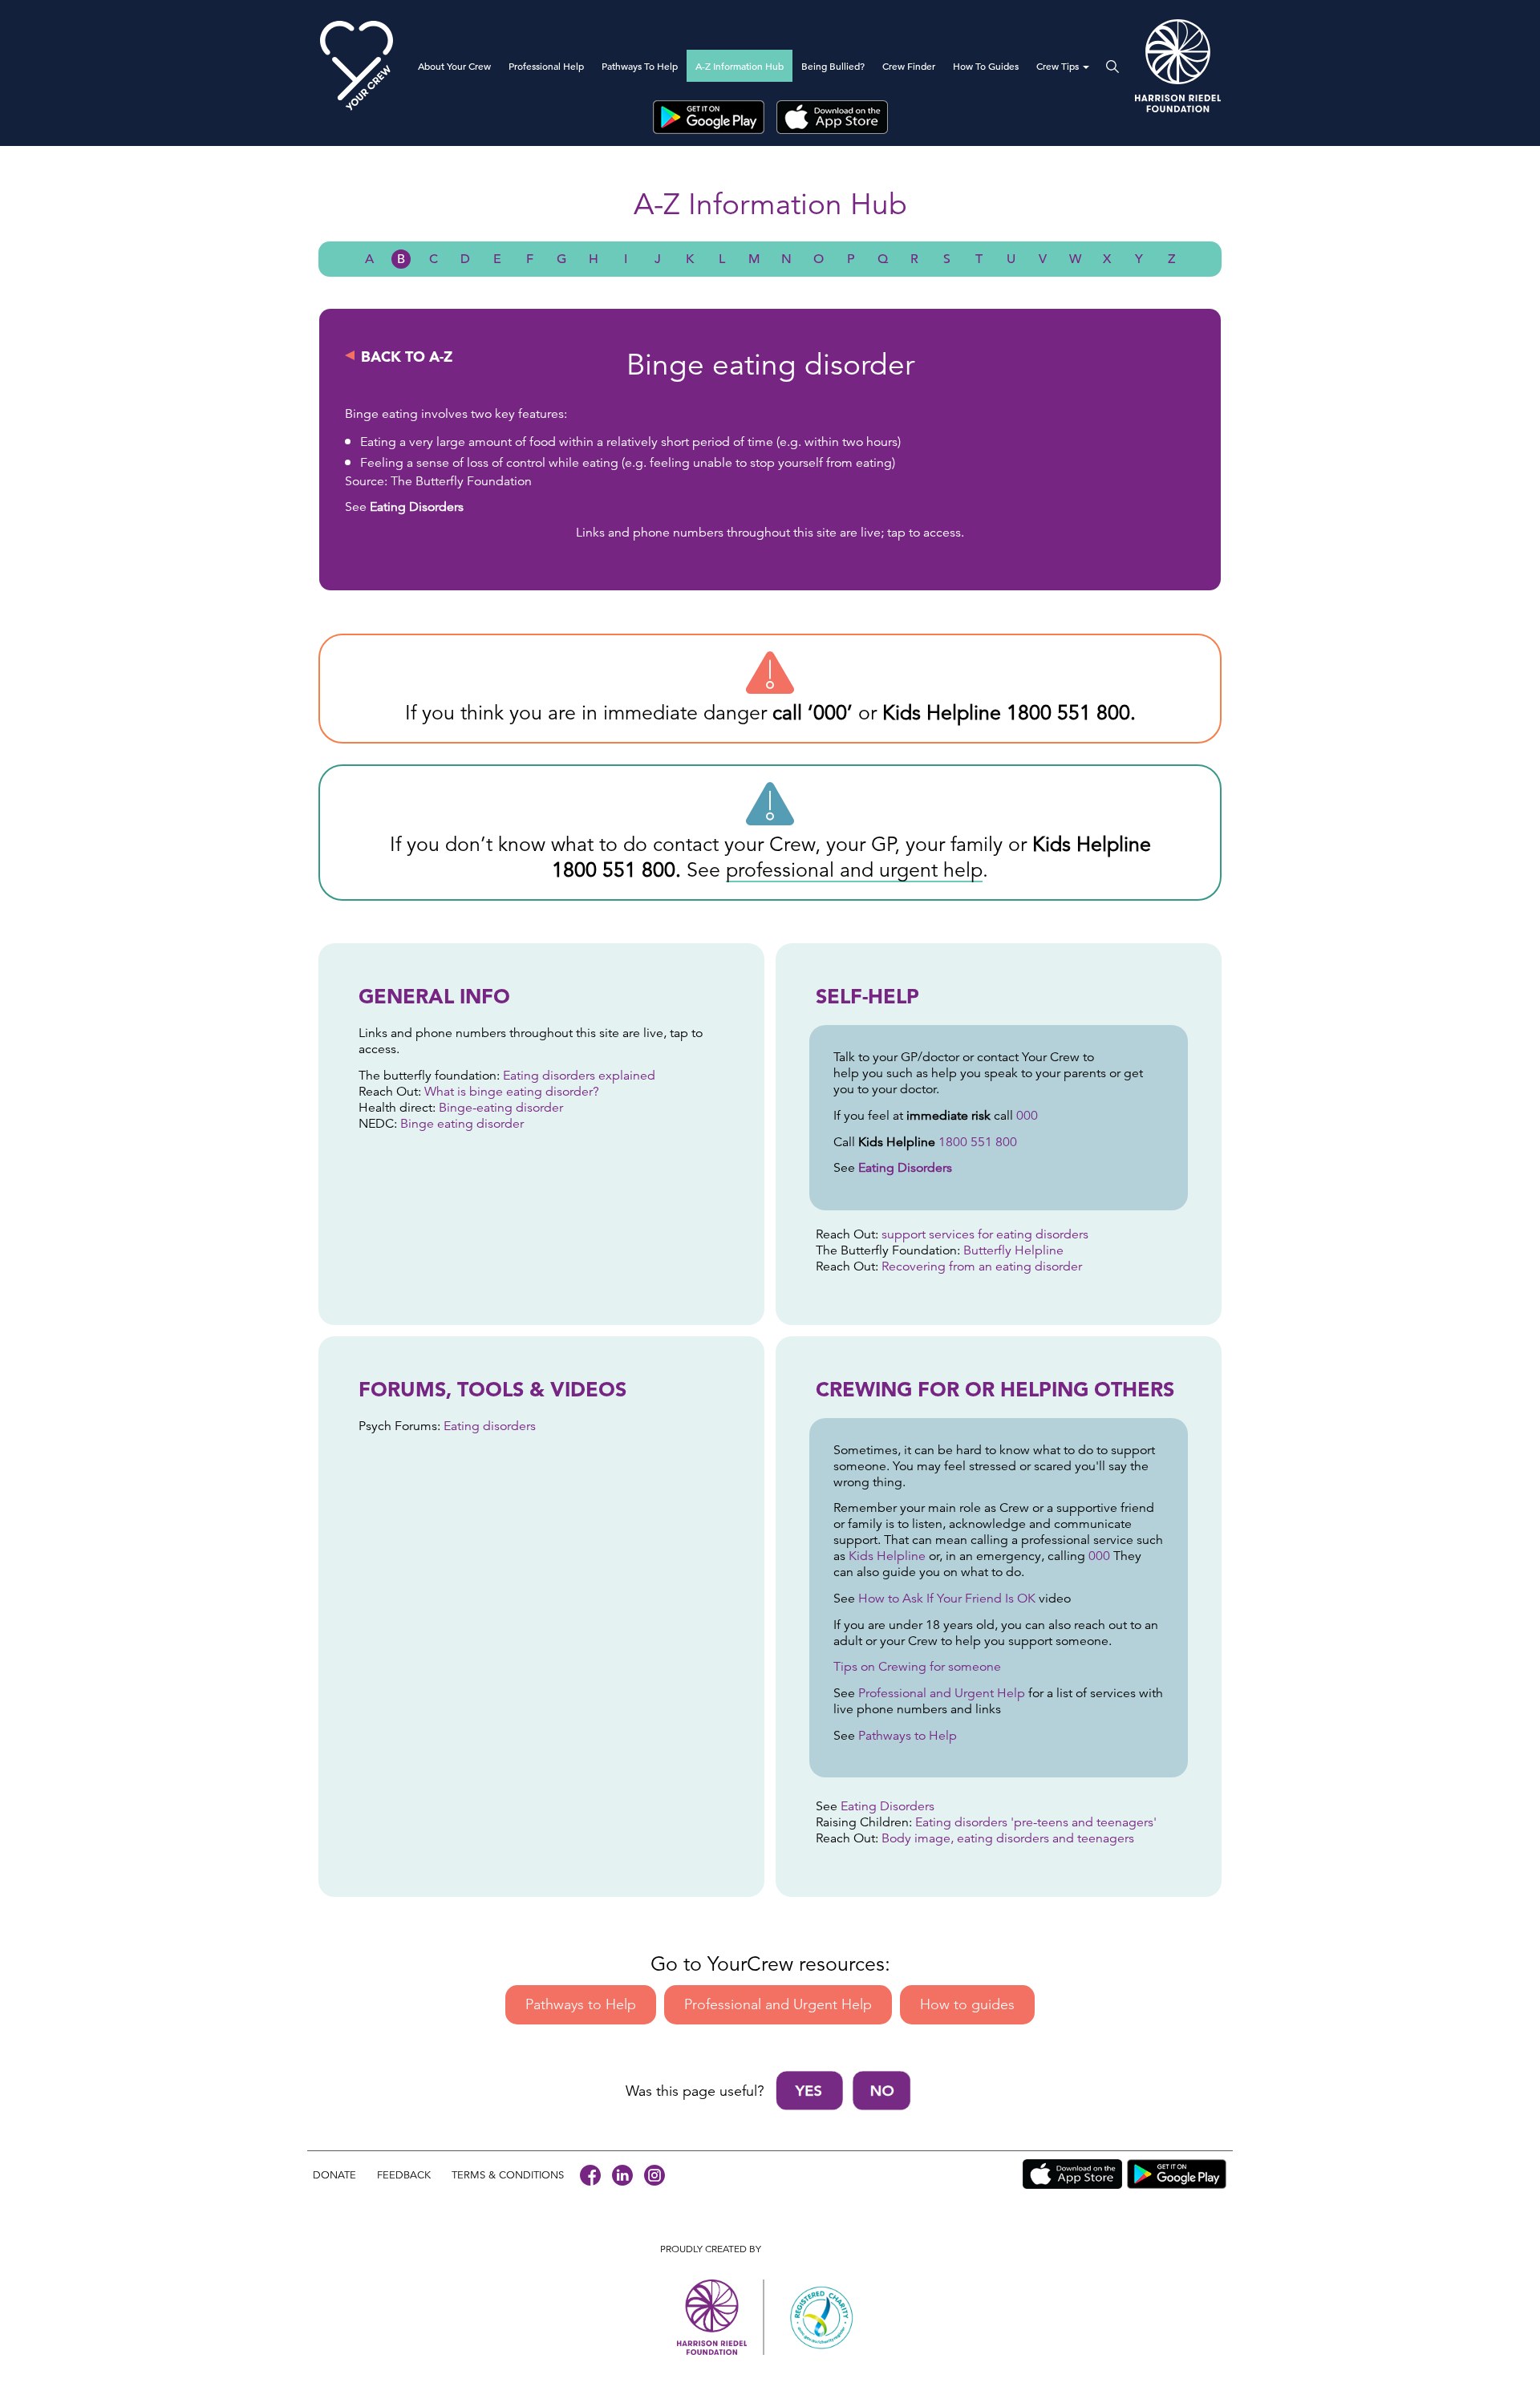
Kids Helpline (887, 1556)
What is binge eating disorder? (512, 1092)
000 (830, 713)
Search (1108, 67)
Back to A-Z (407, 357)
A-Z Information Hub (740, 66)
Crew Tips (1059, 66)
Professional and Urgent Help (942, 1693)
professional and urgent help (854, 870)
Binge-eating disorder (501, 1108)
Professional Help (546, 66)
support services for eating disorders (985, 1234)
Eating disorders (488, 1426)
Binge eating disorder (462, 1124)
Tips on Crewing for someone (919, 1667)
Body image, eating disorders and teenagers (1008, 1838)
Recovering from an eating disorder (982, 1266)
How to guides (967, 2004)
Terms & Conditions (508, 2175)
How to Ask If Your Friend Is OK (947, 1599)
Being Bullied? (833, 66)
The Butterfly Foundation (461, 481)
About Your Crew (454, 66)
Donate (334, 2175)
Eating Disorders (417, 507)
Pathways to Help (640, 66)
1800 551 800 (1068, 713)
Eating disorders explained (577, 1076)
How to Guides (986, 66)
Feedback (404, 2175)
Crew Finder (909, 66)
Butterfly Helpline (1013, 1250)
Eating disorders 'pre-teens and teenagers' (1036, 1822)
